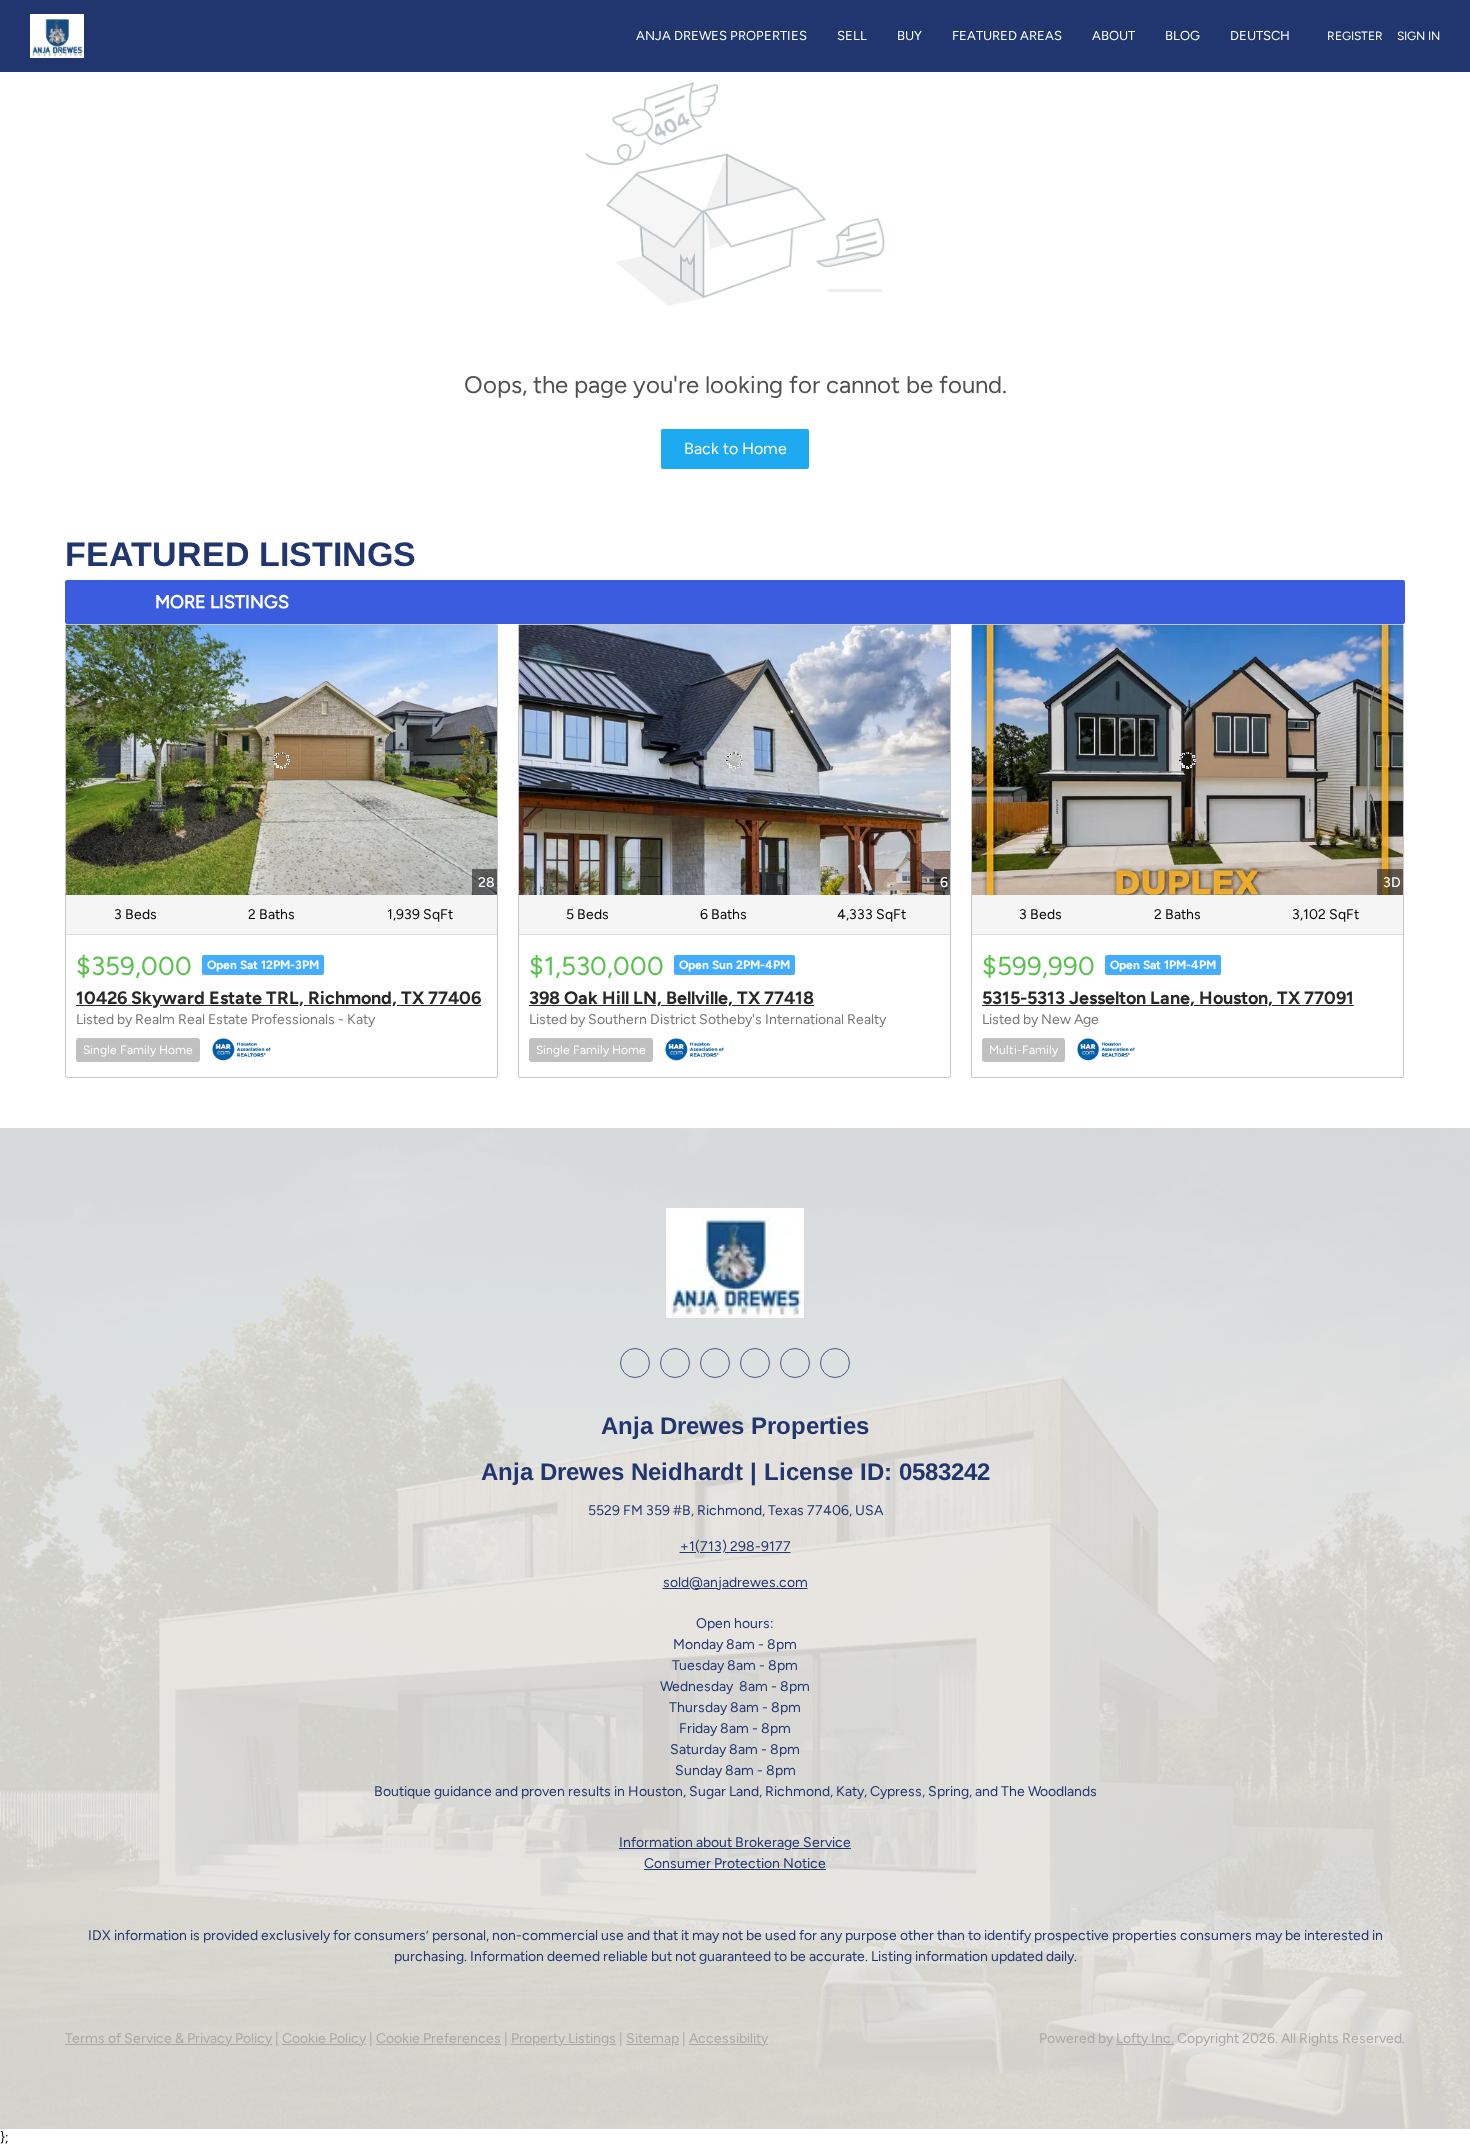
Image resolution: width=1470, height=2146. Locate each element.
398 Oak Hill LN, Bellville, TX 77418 (671, 998)
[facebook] (635, 1363)
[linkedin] (675, 1363)
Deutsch (1260, 35)
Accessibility (728, 2038)
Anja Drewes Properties (721, 35)
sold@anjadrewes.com (735, 1582)
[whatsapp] (835, 1363)
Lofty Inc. (1145, 2038)
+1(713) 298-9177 (735, 1546)
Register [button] (1355, 36)
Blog (1182, 35)
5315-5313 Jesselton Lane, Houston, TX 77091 (1168, 998)
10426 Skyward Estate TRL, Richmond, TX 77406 (278, 998)
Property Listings (563, 2038)
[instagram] (715, 1363)
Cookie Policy (324, 2038)
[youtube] (755, 1363)
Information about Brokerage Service (735, 1842)
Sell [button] (852, 35)
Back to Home (735, 448)
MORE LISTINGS (222, 602)
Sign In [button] (1418, 36)
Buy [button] (909, 35)
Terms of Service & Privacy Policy (168, 2038)
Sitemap (652, 2038)
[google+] (795, 1363)
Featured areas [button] (1007, 35)
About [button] (1113, 35)
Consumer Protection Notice (735, 1863)
